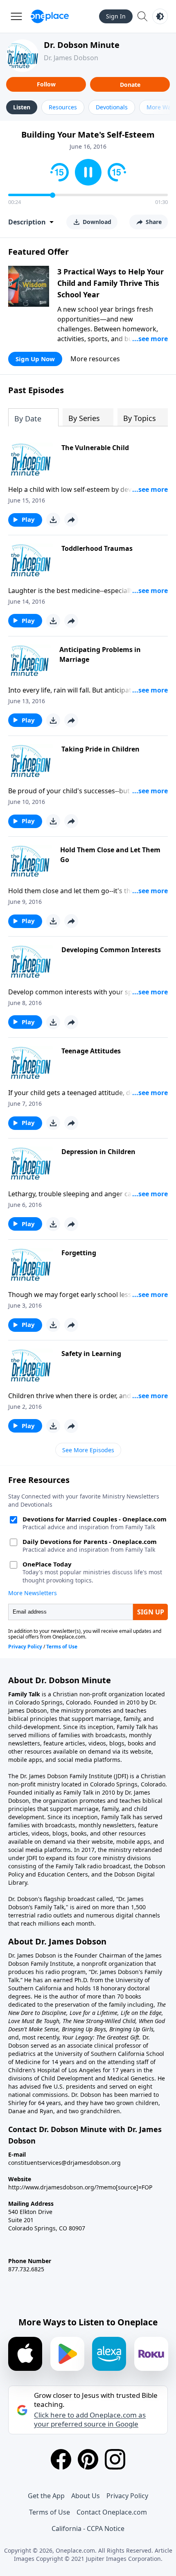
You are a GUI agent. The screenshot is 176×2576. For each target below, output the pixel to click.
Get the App (46, 2496)
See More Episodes (88, 1450)
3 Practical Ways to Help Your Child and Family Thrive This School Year (111, 283)
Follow (46, 84)
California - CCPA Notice (88, 2528)
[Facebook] (61, 2459)
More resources (95, 359)
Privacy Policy (127, 2496)
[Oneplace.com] (50, 16)
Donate (130, 85)
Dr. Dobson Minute (82, 45)
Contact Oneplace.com (112, 2512)
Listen (22, 107)
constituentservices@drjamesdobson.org (64, 2163)
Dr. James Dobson (71, 58)
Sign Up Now (35, 359)
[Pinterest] (88, 2459)
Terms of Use (50, 2512)
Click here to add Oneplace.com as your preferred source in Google (90, 2420)
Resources (63, 107)
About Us (86, 2496)
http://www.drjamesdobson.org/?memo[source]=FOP (80, 2187)
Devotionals (112, 107)
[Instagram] (115, 2459)
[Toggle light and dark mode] (160, 16)
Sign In (116, 16)
